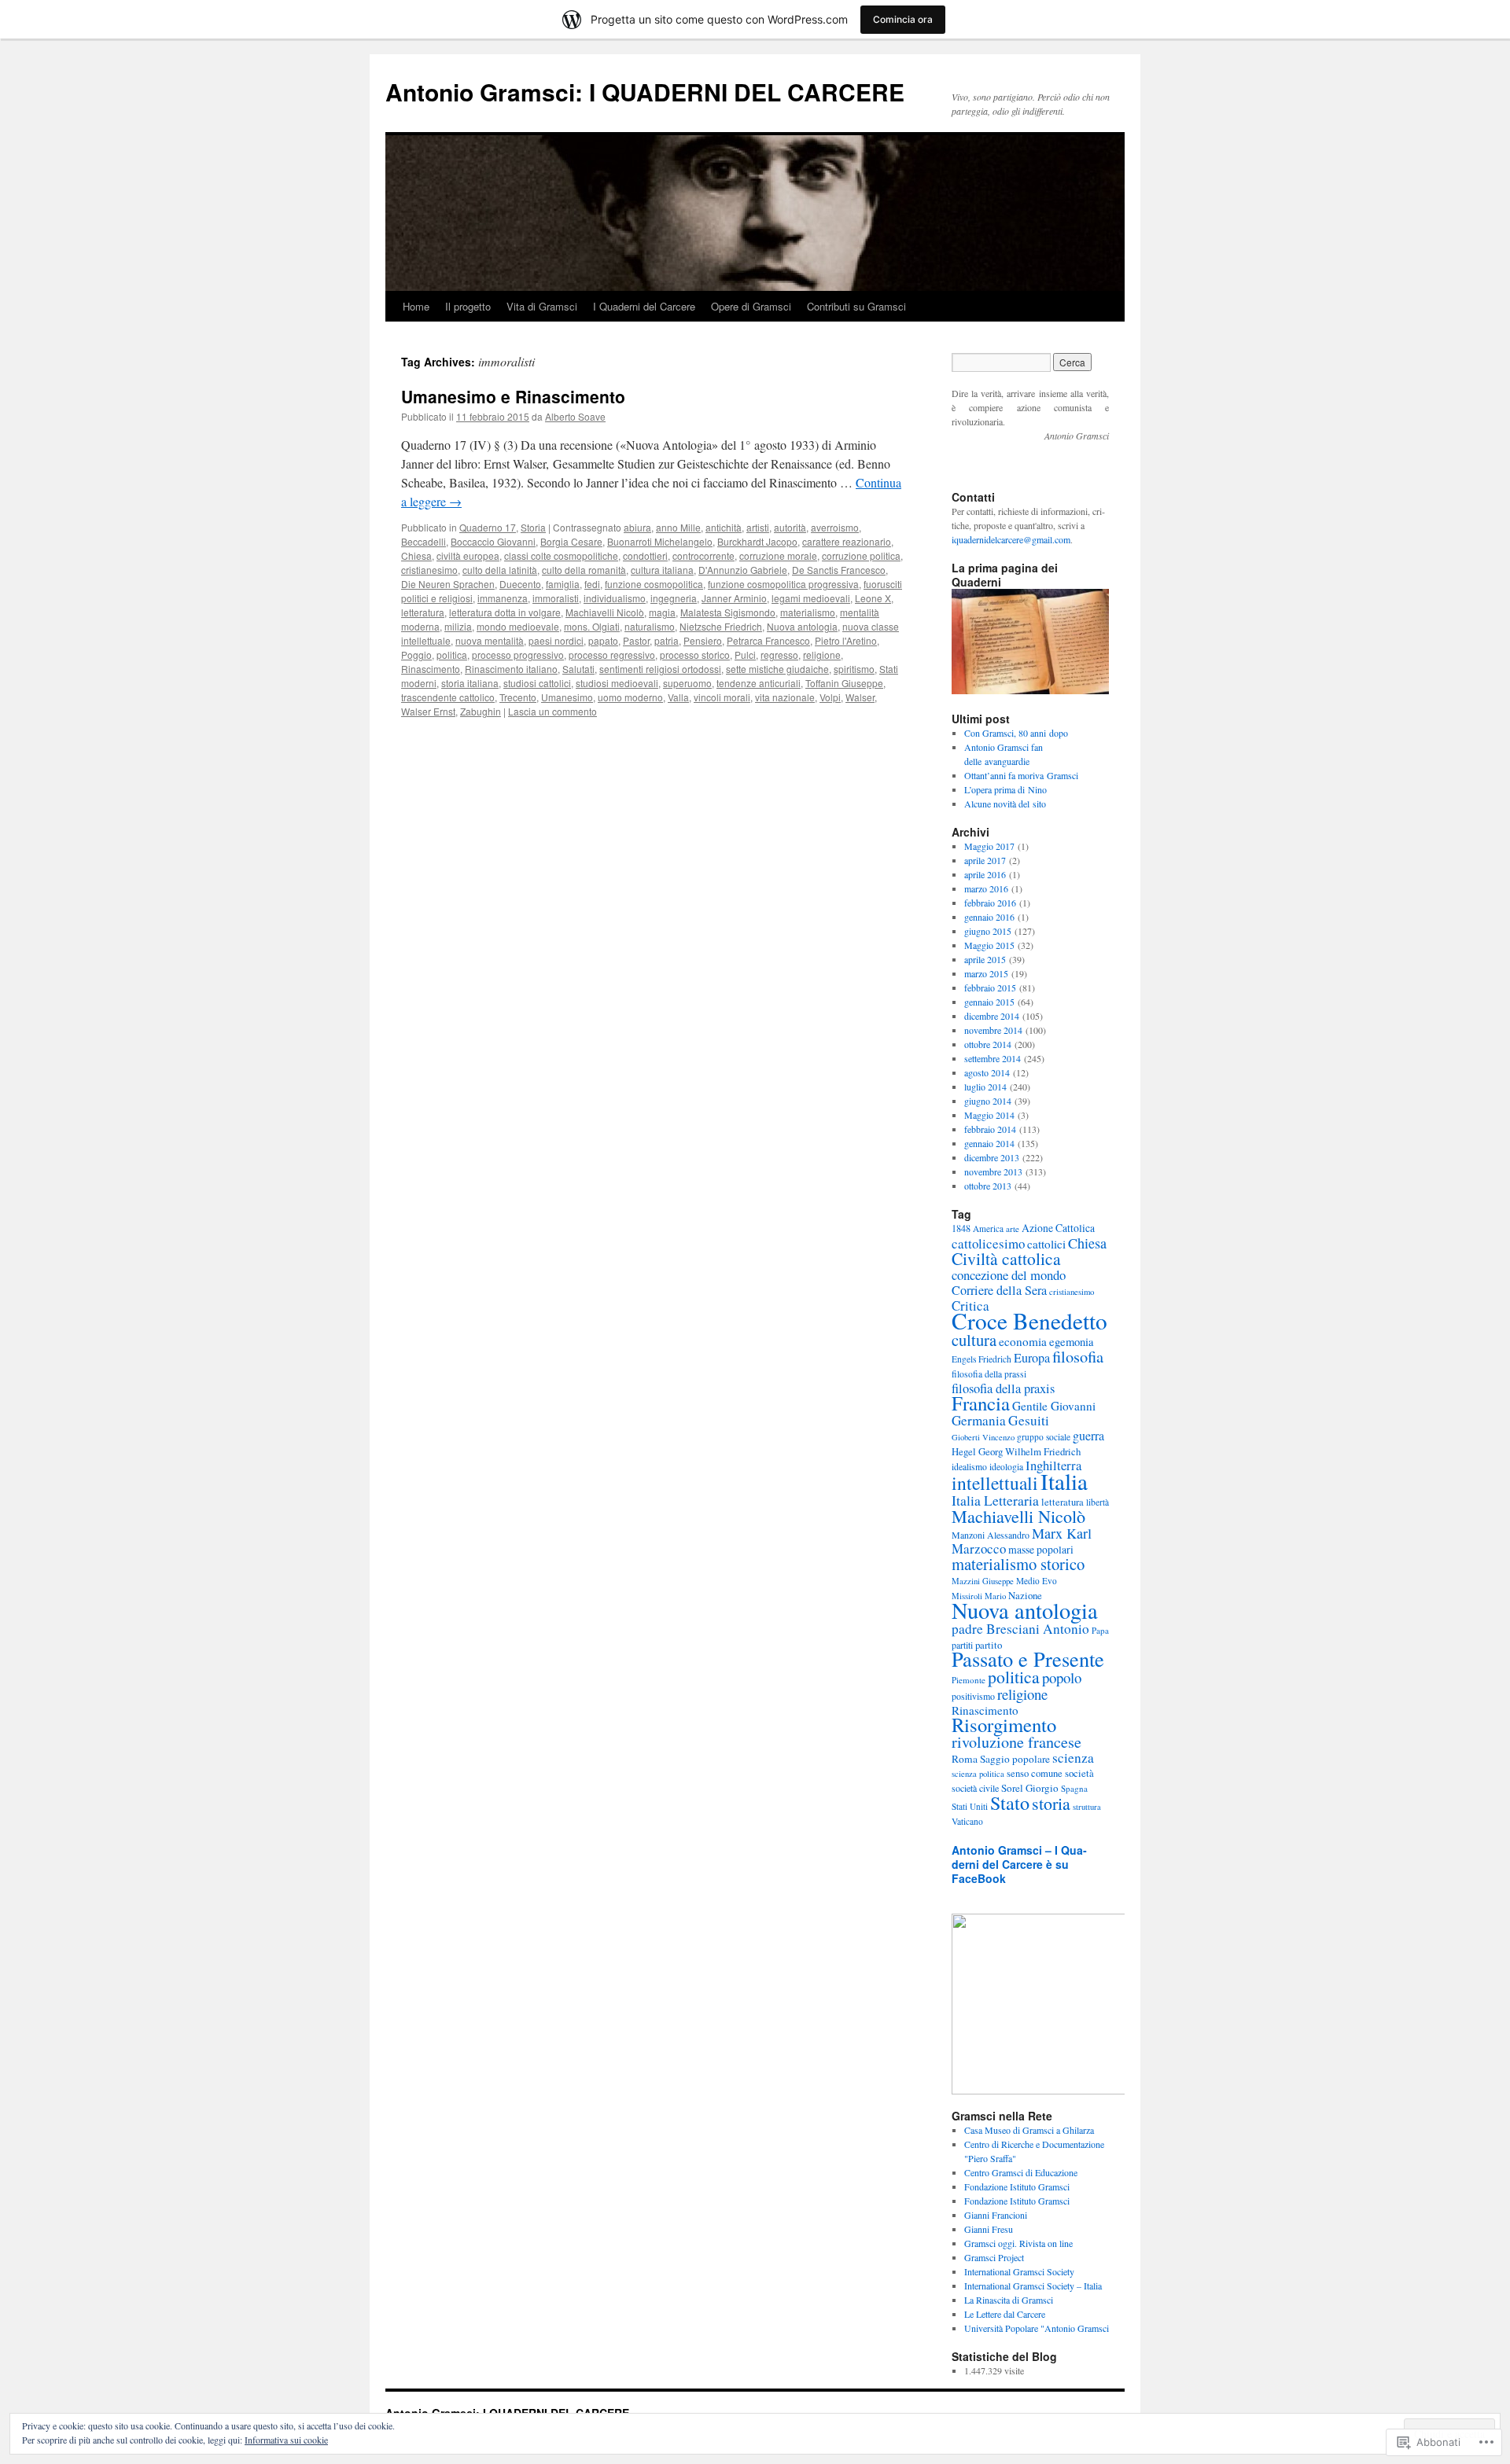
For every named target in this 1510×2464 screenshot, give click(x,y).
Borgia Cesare (571, 541)
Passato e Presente (1028, 1659)
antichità (724, 527)
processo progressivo (518, 655)
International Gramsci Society (1019, 2271)
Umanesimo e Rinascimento (513, 396)
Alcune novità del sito (1005, 804)
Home (416, 306)
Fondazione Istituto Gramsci (1017, 2186)
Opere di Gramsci (751, 306)
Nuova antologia (802, 626)
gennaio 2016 (989, 917)
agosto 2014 (987, 1072)
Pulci (745, 655)
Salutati (578, 669)
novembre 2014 (993, 1030)
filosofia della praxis (1003, 1388)
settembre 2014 (993, 1058)
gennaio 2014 (989, 1143)
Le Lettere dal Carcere (1005, 2314)
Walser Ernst (428, 711)
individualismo (615, 598)
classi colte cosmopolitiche (561, 555)
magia (662, 612)
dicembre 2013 (992, 1157)
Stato (1010, 1802)
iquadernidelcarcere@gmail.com (1011, 539)
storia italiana (470, 683)
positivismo (973, 1696)
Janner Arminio (734, 598)
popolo (1062, 1677)
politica (452, 655)
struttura (1087, 1807)
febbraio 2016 (990, 903)
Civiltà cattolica (1006, 1258)
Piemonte (969, 1680)
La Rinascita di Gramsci (1009, 2300)
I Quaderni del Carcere (644, 306)
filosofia (1078, 1356)
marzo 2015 (986, 973)
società (1079, 1773)
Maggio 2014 (989, 1115)
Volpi (830, 697)
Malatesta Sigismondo (728, 612)
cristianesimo (429, 570)
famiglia (563, 584)
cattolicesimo (988, 1243)
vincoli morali (722, 697)
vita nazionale (785, 697)
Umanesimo (567, 697)
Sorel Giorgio (1030, 1788)
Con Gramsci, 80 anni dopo (1016, 733)
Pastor (636, 640)
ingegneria (674, 598)
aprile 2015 (985, 959)
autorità (790, 527)
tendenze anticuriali (759, 683)
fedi (592, 584)
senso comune (1035, 1773)
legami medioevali (811, 598)
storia (1051, 1803)
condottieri (645, 555)
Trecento (518, 697)
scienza (1073, 1758)
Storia (533, 527)
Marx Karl (1062, 1533)
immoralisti (556, 598)
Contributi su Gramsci (856, 306)
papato (603, 640)
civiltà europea (468, 555)
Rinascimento (431, 669)
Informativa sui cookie (286, 2440)
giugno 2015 (988, 931)
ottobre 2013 (988, 1186)
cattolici (1046, 1244)
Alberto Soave (575, 416)
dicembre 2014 (992, 1016)
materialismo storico (1018, 1564)
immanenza (503, 598)
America (988, 1228)
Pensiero (703, 640)
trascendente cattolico (448, 697)
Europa (1032, 1358)
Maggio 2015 (989, 945)
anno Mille (678, 527)
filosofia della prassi (989, 1374)
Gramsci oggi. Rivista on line (1018, 2243)
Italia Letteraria (995, 1500)
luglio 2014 (985, 1087)
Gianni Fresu (989, 2229)
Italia (1064, 1481)
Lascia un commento (552, 711)
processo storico (695, 655)
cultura (974, 1340)
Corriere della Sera (999, 1290)
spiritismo (854, 669)
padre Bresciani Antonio (1020, 1629)
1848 (961, 1228)
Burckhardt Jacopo (757, 541)
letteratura (423, 612)
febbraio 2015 (990, 987)
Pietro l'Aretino (846, 640)
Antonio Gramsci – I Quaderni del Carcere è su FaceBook (1019, 1864)
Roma (965, 1759)
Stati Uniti (970, 1806)
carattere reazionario (847, 541)
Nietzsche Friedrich (721, 626)
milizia (458, 626)
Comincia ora (903, 19)
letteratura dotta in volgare (505, 612)
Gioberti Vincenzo (983, 1437)
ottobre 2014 (988, 1044)
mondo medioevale (518, 626)
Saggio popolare (1015, 1759)
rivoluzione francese (1016, 1742)
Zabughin (481, 711)
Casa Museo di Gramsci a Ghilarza (1029, 2130)
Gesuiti (1029, 1420)
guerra (1088, 1435)
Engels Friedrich (981, 1359)
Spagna (1074, 1788)
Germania (979, 1420)
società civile (975, 1788)
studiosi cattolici (537, 683)
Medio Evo (1037, 1581)
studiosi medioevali (617, 683)
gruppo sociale (1044, 1437)
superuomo (687, 683)
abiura (637, 527)
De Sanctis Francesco (839, 570)
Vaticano (967, 1821)
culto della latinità (500, 570)
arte (1013, 1228)
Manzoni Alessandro (991, 1535)
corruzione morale (778, 555)
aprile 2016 (985, 874)
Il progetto (468, 306)
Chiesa (416, 555)
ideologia (1006, 1467)
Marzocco (979, 1548)
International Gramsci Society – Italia (1033, 2286)
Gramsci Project (994, 2257)
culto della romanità (584, 570)
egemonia (1072, 1342)
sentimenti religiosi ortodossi (660, 669)
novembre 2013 (993, 1171)
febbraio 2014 (990, 1129)
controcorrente (703, 555)
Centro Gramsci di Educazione (1021, 2172)
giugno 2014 (988, 1101)
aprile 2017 (985, 860)
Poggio (416, 655)
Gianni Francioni (996, 2215)
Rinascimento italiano (511, 669)
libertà (1098, 1502)
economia (1023, 1341)
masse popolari (1041, 1549)
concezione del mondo (1009, 1275)
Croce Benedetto (1029, 1320)
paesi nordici (556, 640)
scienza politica (978, 1774)
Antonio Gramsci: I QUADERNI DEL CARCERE (645, 92)
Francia (981, 1403)
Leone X (873, 598)
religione (822, 655)
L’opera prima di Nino (1005, 789)
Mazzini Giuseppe (983, 1581)
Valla (678, 697)
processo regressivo (612, 655)
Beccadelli (424, 541)
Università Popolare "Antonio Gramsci (1037, 2328)
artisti (758, 527)
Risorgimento (1004, 1725)
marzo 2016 (986, 888)
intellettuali (995, 1483)
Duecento (520, 584)
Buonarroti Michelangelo (660, 541)
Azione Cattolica (1058, 1228)
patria (667, 640)
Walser (860, 697)
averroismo (835, 527)
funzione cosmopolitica (654, 584)
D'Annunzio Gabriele (743, 570)
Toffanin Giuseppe (844, 683)
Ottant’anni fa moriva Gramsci (1021, 775)
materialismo (808, 612)
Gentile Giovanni (1054, 1406)
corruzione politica (861, 555)
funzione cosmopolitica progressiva (783, 584)
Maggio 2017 (989, 846)
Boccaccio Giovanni (493, 541)
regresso (779, 655)
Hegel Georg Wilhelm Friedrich (1016, 1451)
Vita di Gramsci (542, 306)
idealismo (969, 1467)
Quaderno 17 (488, 527)
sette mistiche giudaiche (777, 669)
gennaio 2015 (989, 1002)
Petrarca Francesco (768, 640)
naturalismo (650, 626)
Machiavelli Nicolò (605, 612)
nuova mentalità (490, 640)
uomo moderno (630, 697)
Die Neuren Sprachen (448, 584)
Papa (1100, 1630)
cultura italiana (662, 570)
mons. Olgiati (592, 626)
